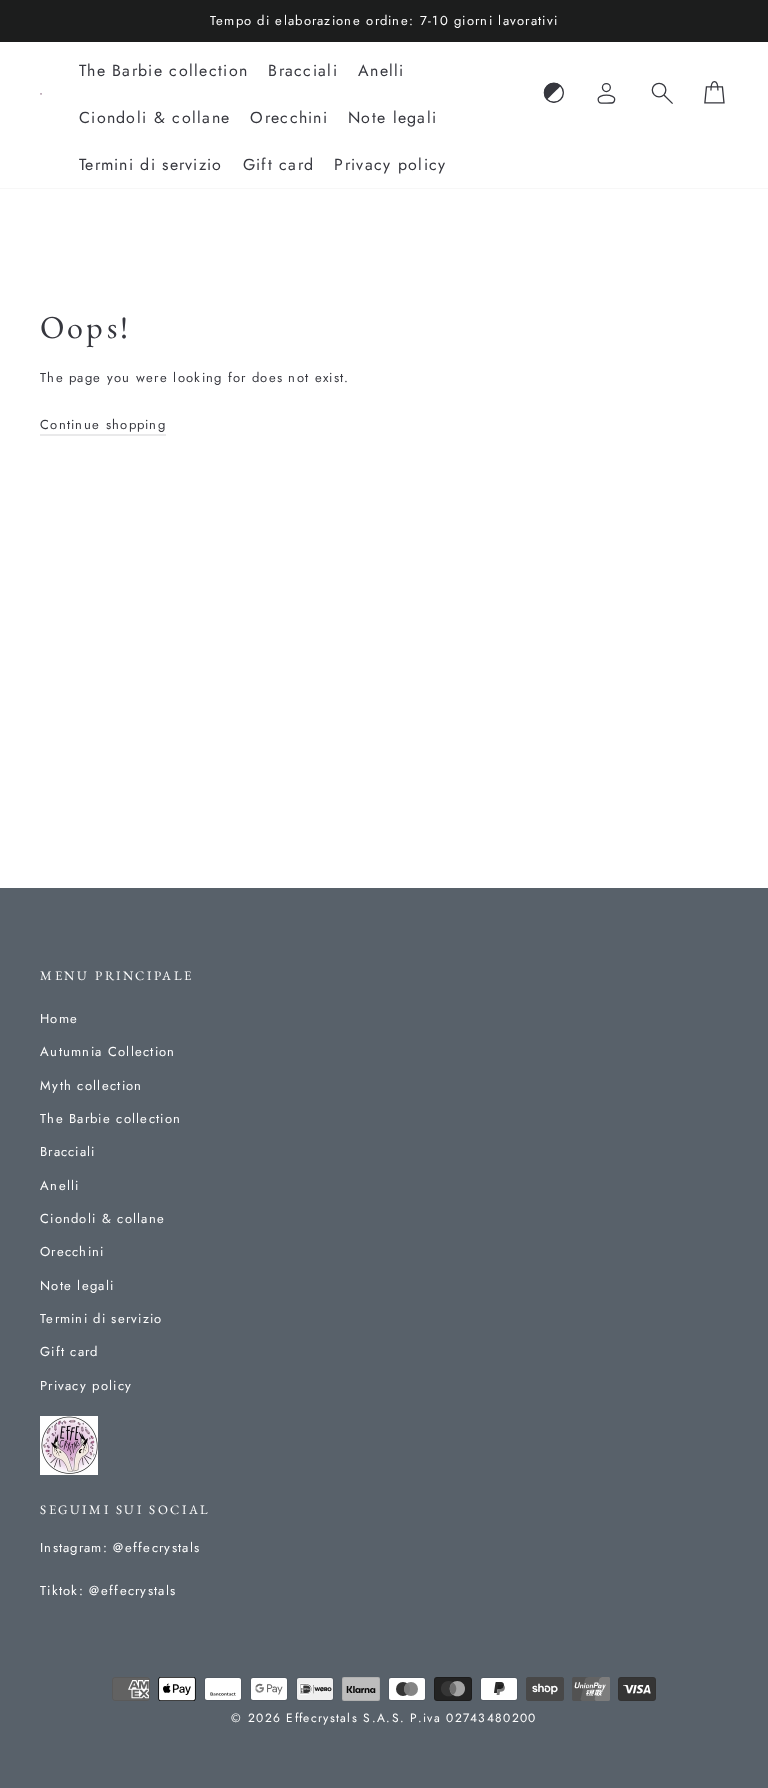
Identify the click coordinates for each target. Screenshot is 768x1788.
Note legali (392, 117)
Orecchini (289, 117)
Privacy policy (390, 164)
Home (59, 1018)
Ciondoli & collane (154, 117)
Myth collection (91, 1085)
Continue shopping (103, 424)
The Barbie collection (163, 70)
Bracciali (303, 70)
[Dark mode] (554, 94)
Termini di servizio (151, 164)
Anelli (381, 70)
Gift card (279, 164)
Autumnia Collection (108, 1051)
